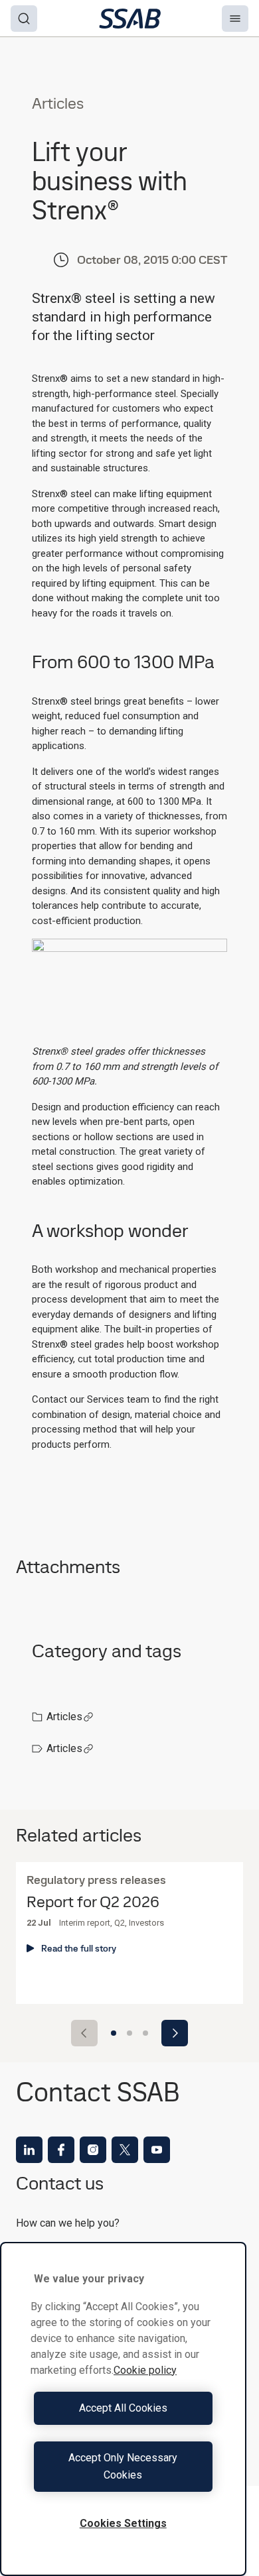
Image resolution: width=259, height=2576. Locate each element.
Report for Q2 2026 (93, 1902)
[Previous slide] (84, 2033)
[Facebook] (61, 2150)
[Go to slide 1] (114, 2033)
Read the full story (79, 1948)
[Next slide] (175, 2033)
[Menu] (235, 19)
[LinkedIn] (29, 2150)
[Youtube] (157, 2150)
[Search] (24, 19)
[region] (123, 2409)
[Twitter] (125, 2150)
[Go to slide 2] (129, 2033)
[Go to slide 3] (145, 2033)
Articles (64, 1717)
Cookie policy (145, 2370)
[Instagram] (93, 2150)
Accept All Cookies (123, 2408)
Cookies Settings (123, 2523)
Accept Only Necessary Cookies (123, 2466)
